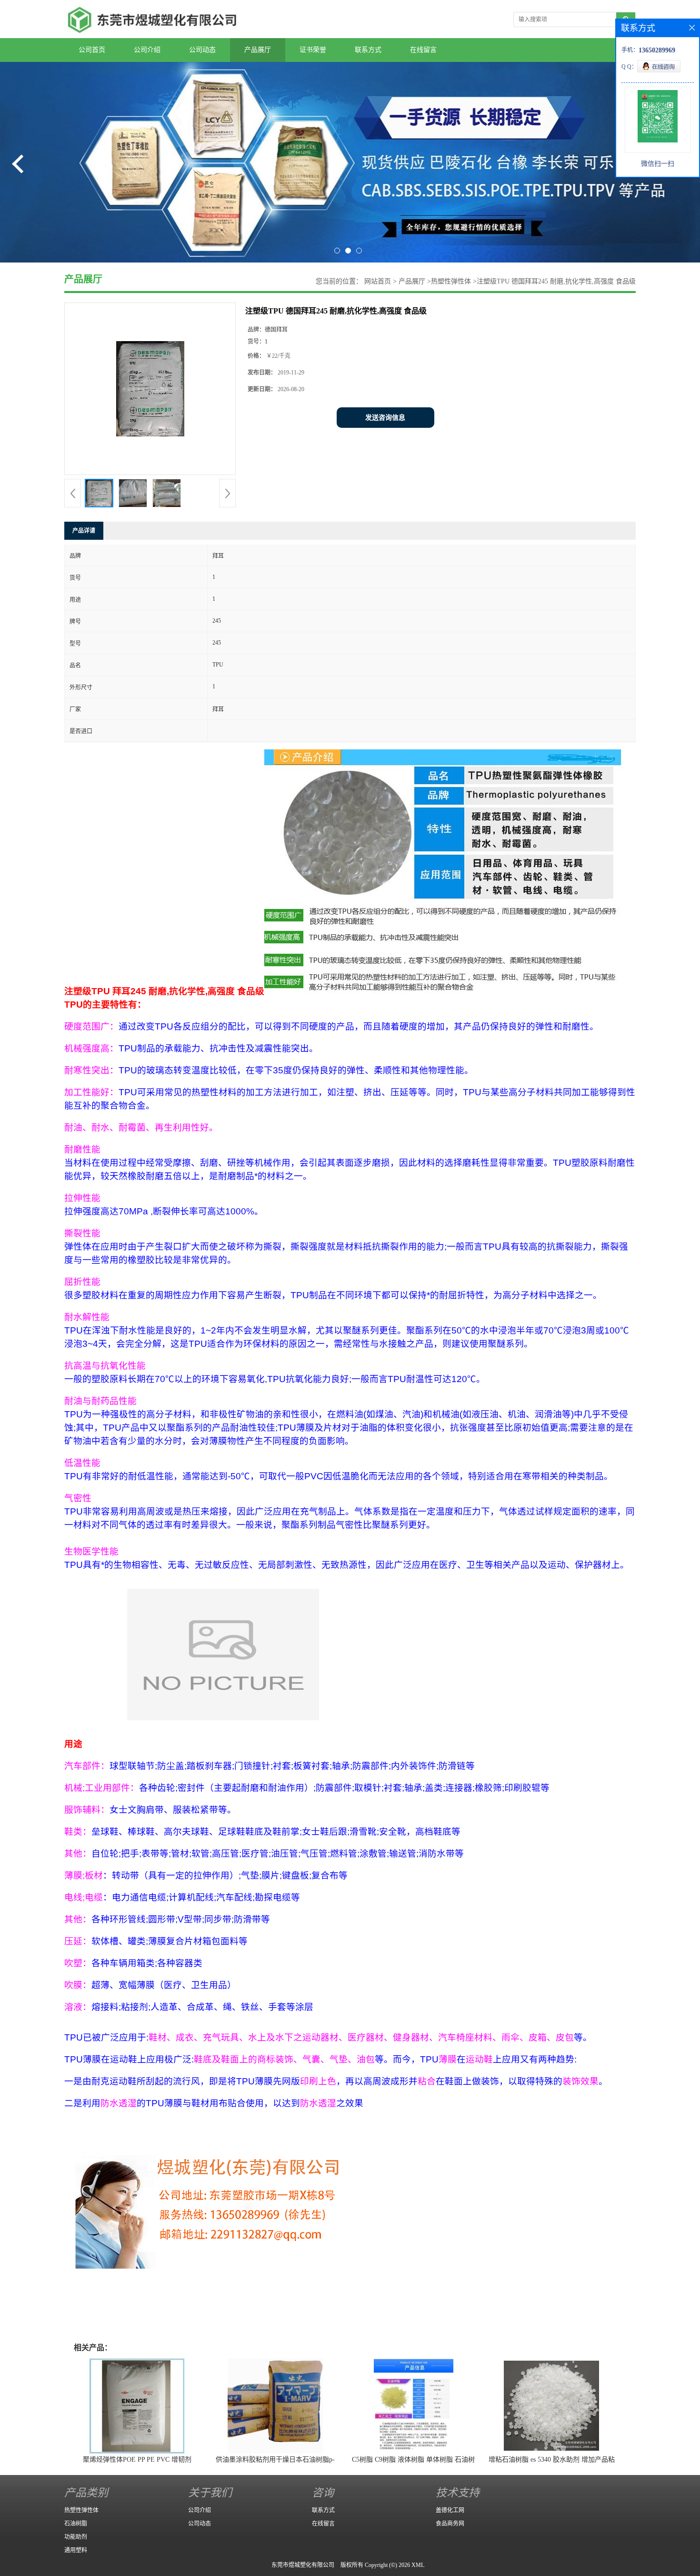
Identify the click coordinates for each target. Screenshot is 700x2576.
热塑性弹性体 (451, 281)
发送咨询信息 (385, 418)
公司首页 (92, 50)
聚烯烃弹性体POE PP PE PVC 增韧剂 (137, 2460)
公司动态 (202, 50)
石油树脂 (76, 2524)
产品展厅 (258, 50)
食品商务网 (450, 2524)
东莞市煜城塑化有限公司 (303, 2565)
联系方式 (368, 50)
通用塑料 (76, 2550)
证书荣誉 (313, 50)
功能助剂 (76, 2537)
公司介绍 (147, 50)
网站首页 (378, 281)
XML (418, 2565)
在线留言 (423, 50)
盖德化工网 (450, 2510)
